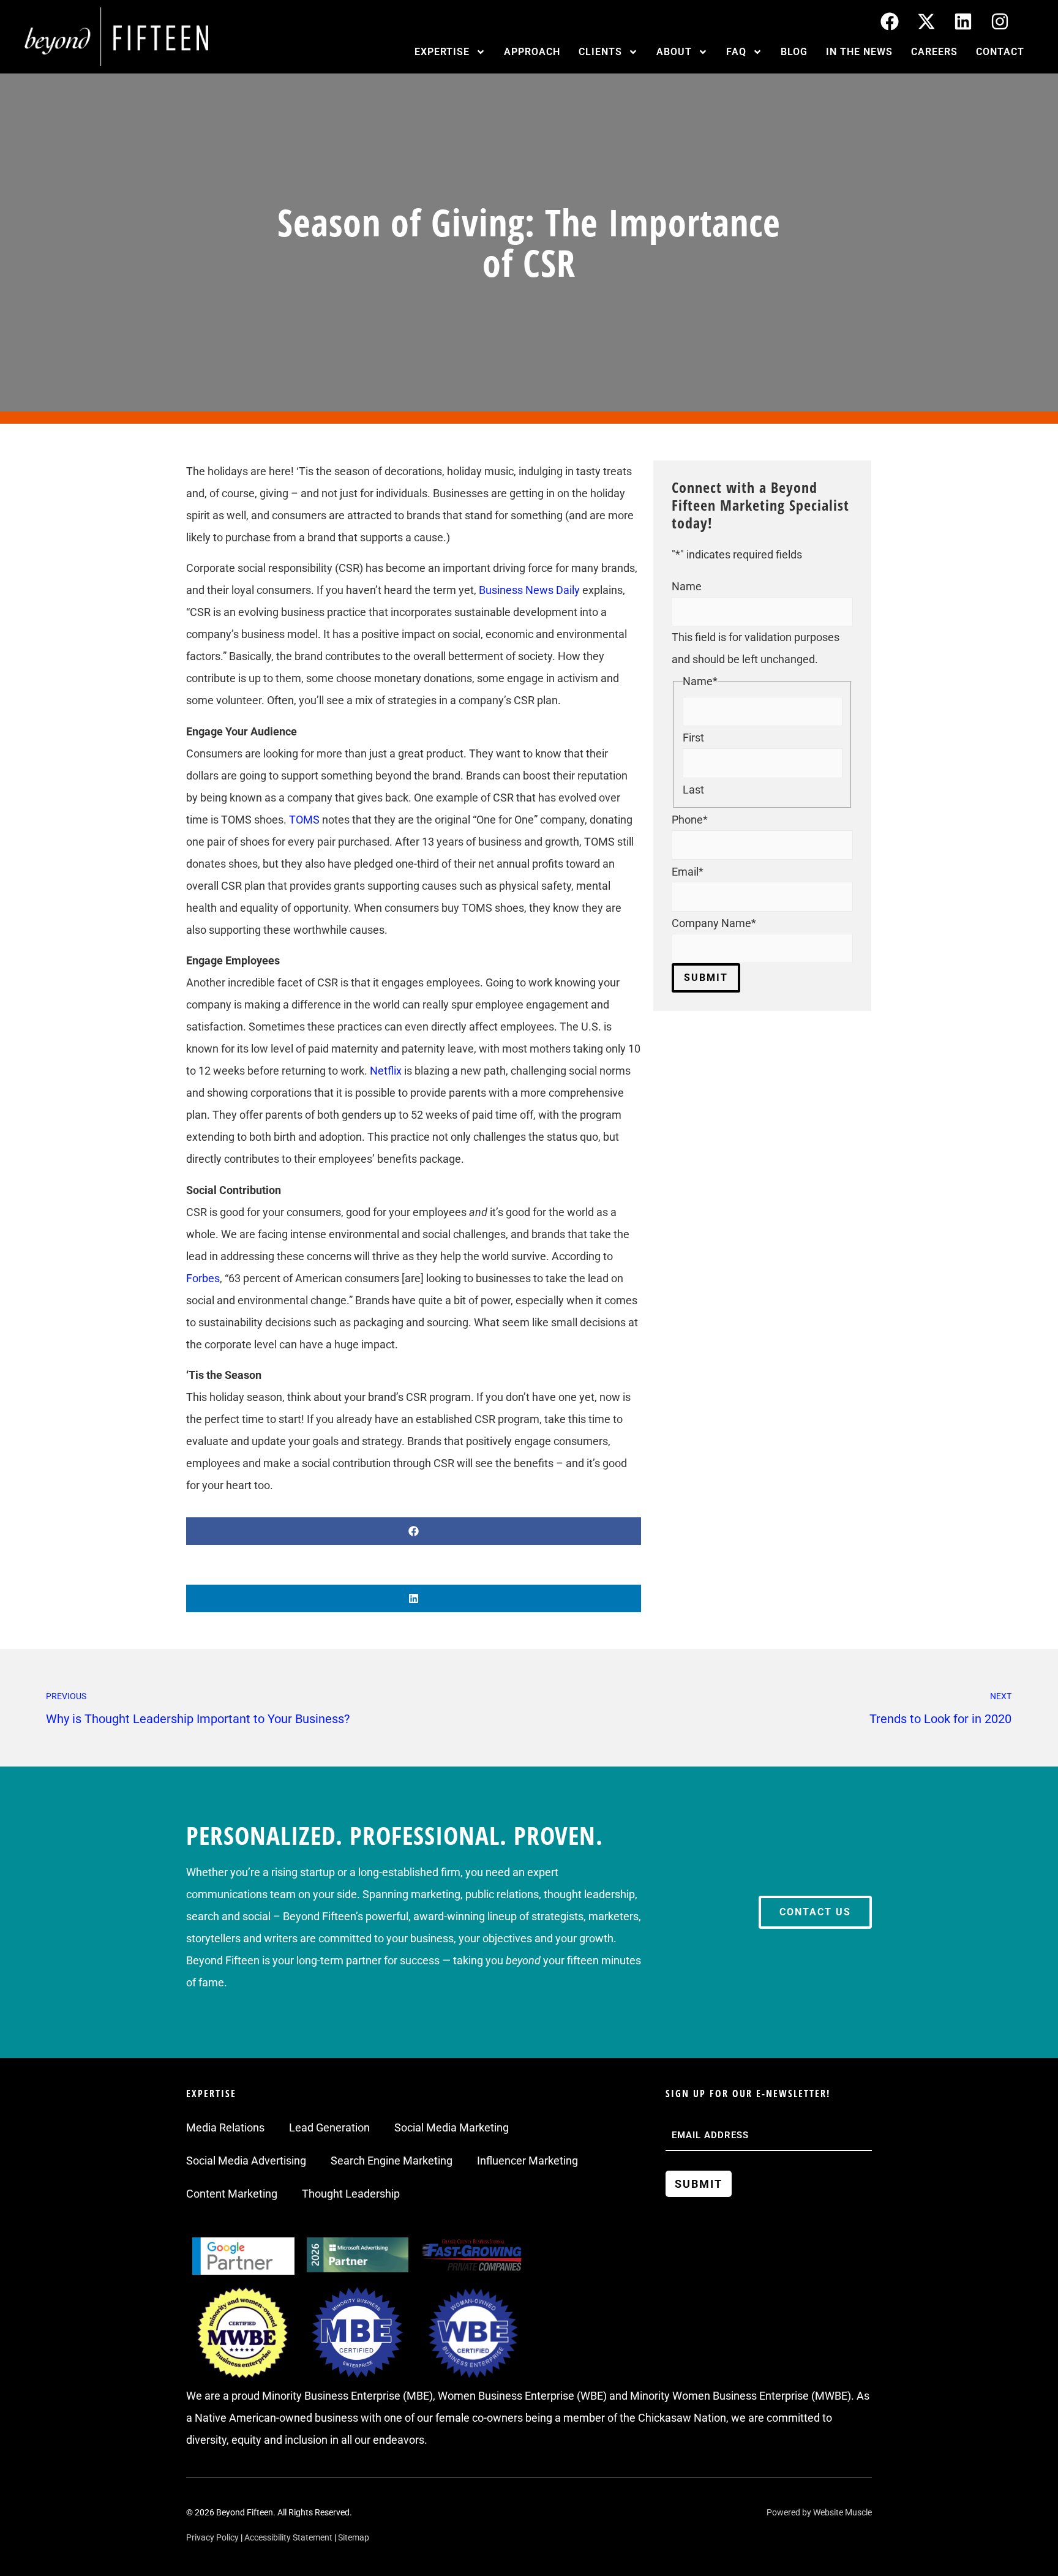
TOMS (304, 820)
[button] (414, 1531)
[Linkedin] (963, 21)
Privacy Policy (212, 2537)
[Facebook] (890, 21)
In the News (859, 52)
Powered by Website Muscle (819, 2512)
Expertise (442, 52)
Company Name (714, 923)
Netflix (386, 1071)
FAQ (736, 52)
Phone (690, 820)
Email (688, 872)
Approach (532, 52)
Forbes (203, 1278)
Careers (934, 52)
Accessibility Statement (288, 2537)
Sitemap (354, 2537)
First (693, 738)
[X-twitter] (926, 21)
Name (687, 587)
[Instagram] (1000, 21)
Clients (600, 52)
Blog (794, 52)
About (674, 52)
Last (693, 790)
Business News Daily (529, 590)
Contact (1000, 52)
